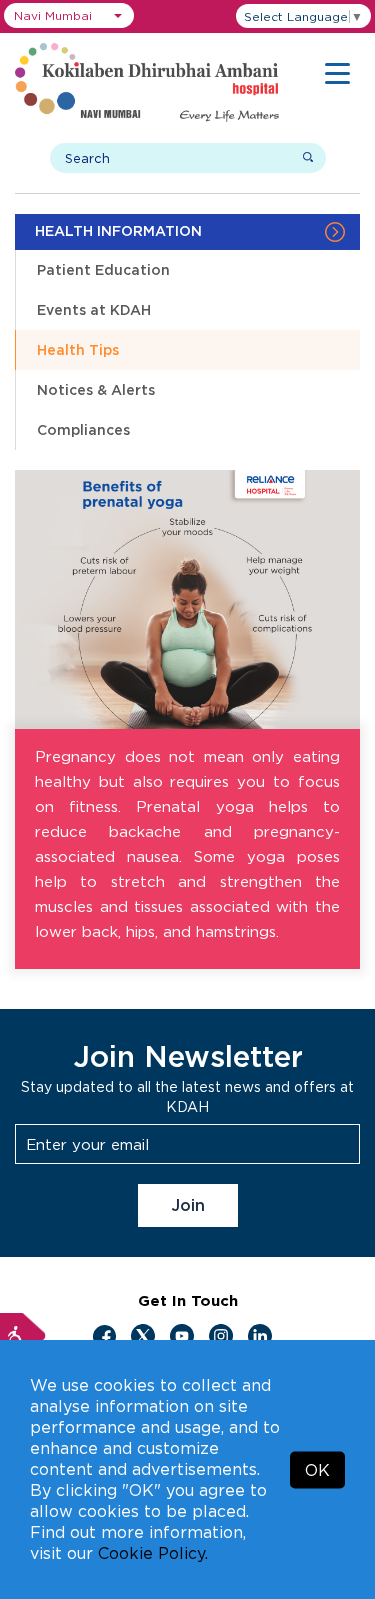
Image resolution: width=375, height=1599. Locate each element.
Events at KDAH (94, 309)
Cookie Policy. (153, 1553)
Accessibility (23, 1336)
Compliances (83, 429)
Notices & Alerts (96, 389)
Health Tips (78, 349)
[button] (69, 15)
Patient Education (103, 269)
